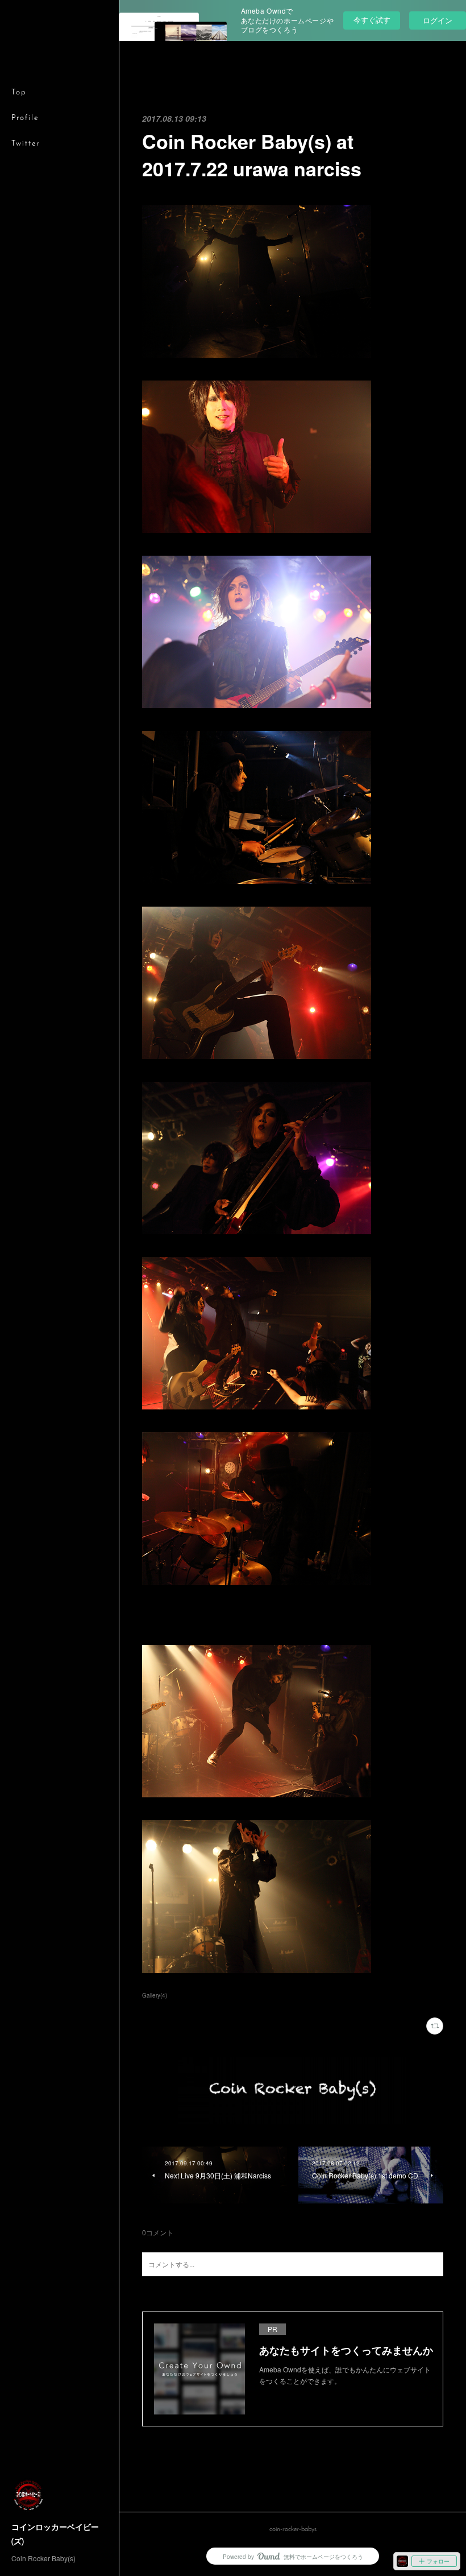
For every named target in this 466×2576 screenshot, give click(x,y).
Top (19, 92)
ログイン (438, 20)
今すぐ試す (372, 20)
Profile (25, 118)
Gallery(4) (155, 1995)
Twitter (26, 144)
